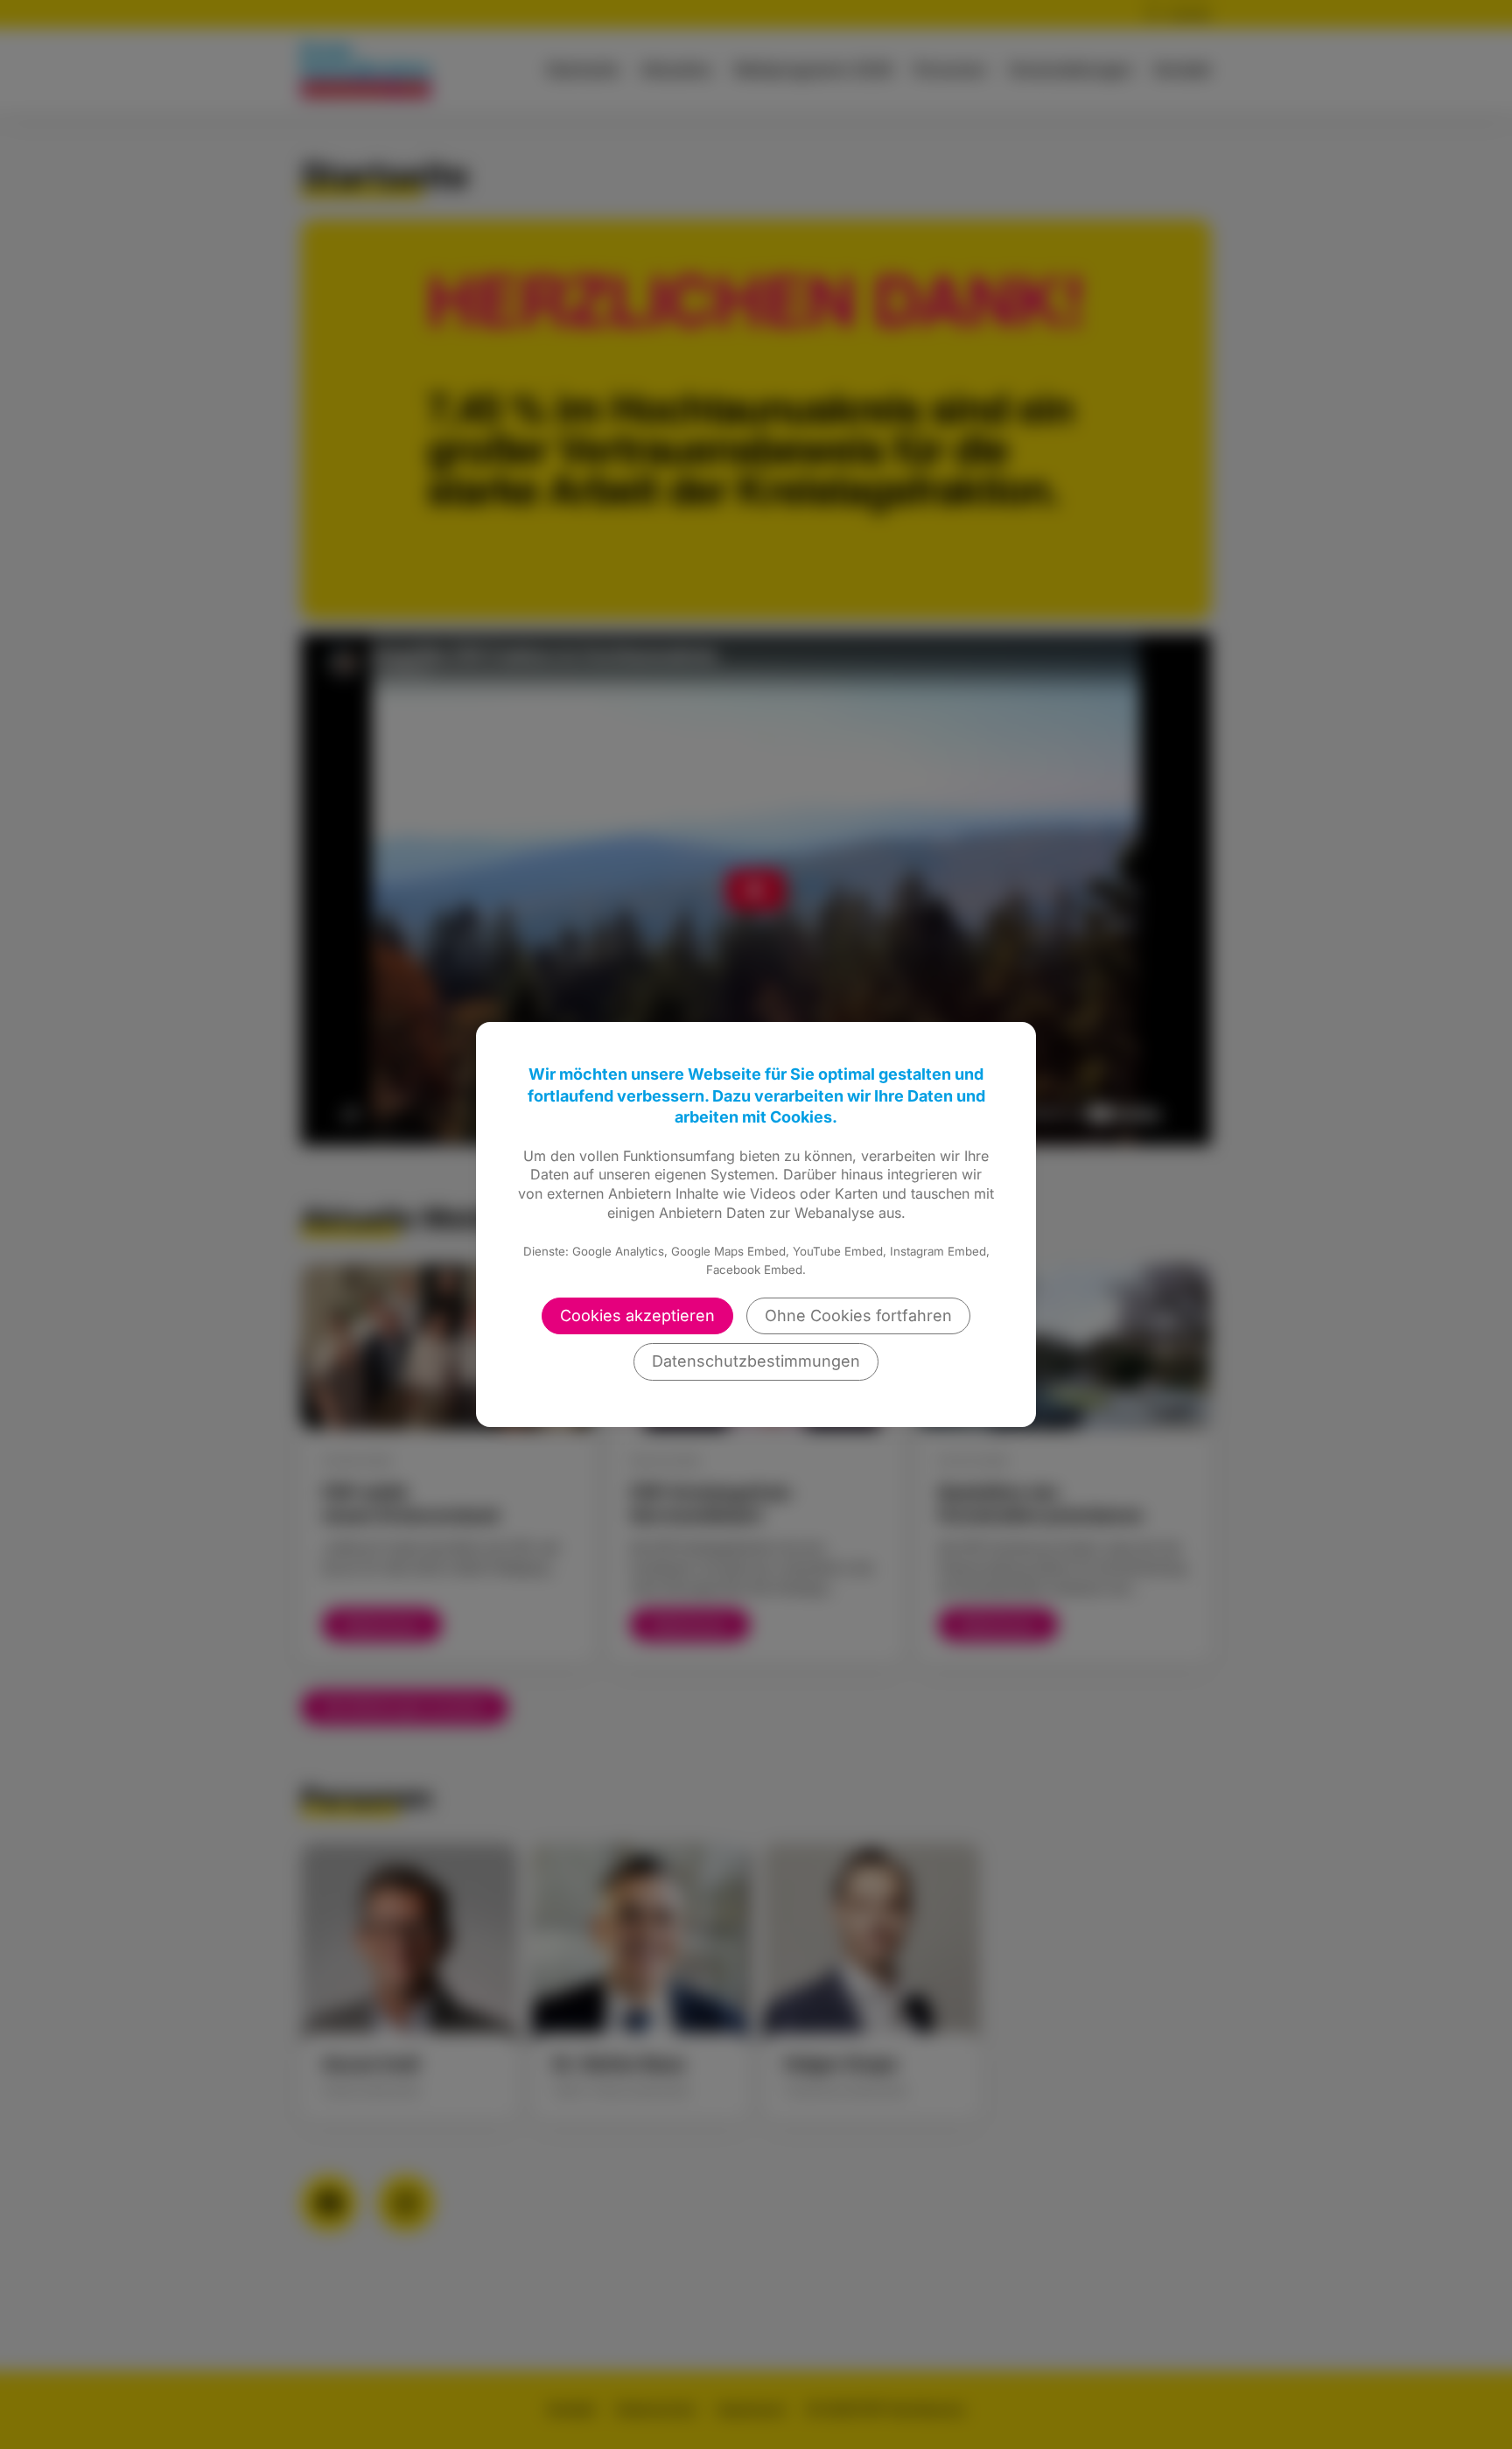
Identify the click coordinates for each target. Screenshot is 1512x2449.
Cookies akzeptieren (637, 1315)
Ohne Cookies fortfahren (858, 1315)
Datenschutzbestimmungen (756, 1361)
